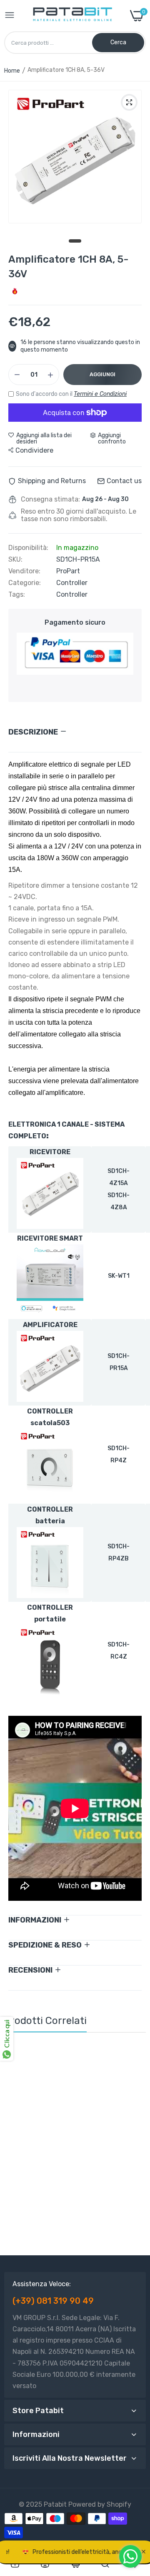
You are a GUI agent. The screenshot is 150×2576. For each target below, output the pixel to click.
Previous (15, 2146)
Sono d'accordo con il (71, 394)
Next (135, 2146)
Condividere (34, 450)
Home (12, 71)
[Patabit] (72, 16)
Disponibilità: (28, 548)
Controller (72, 583)
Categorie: (25, 583)
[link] (132, 2057)
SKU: (15, 560)
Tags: (17, 595)
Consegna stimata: (50, 499)
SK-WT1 (119, 1276)
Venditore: (24, 571)
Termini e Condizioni (100, 394)
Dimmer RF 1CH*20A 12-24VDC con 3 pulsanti (75, 2192)
